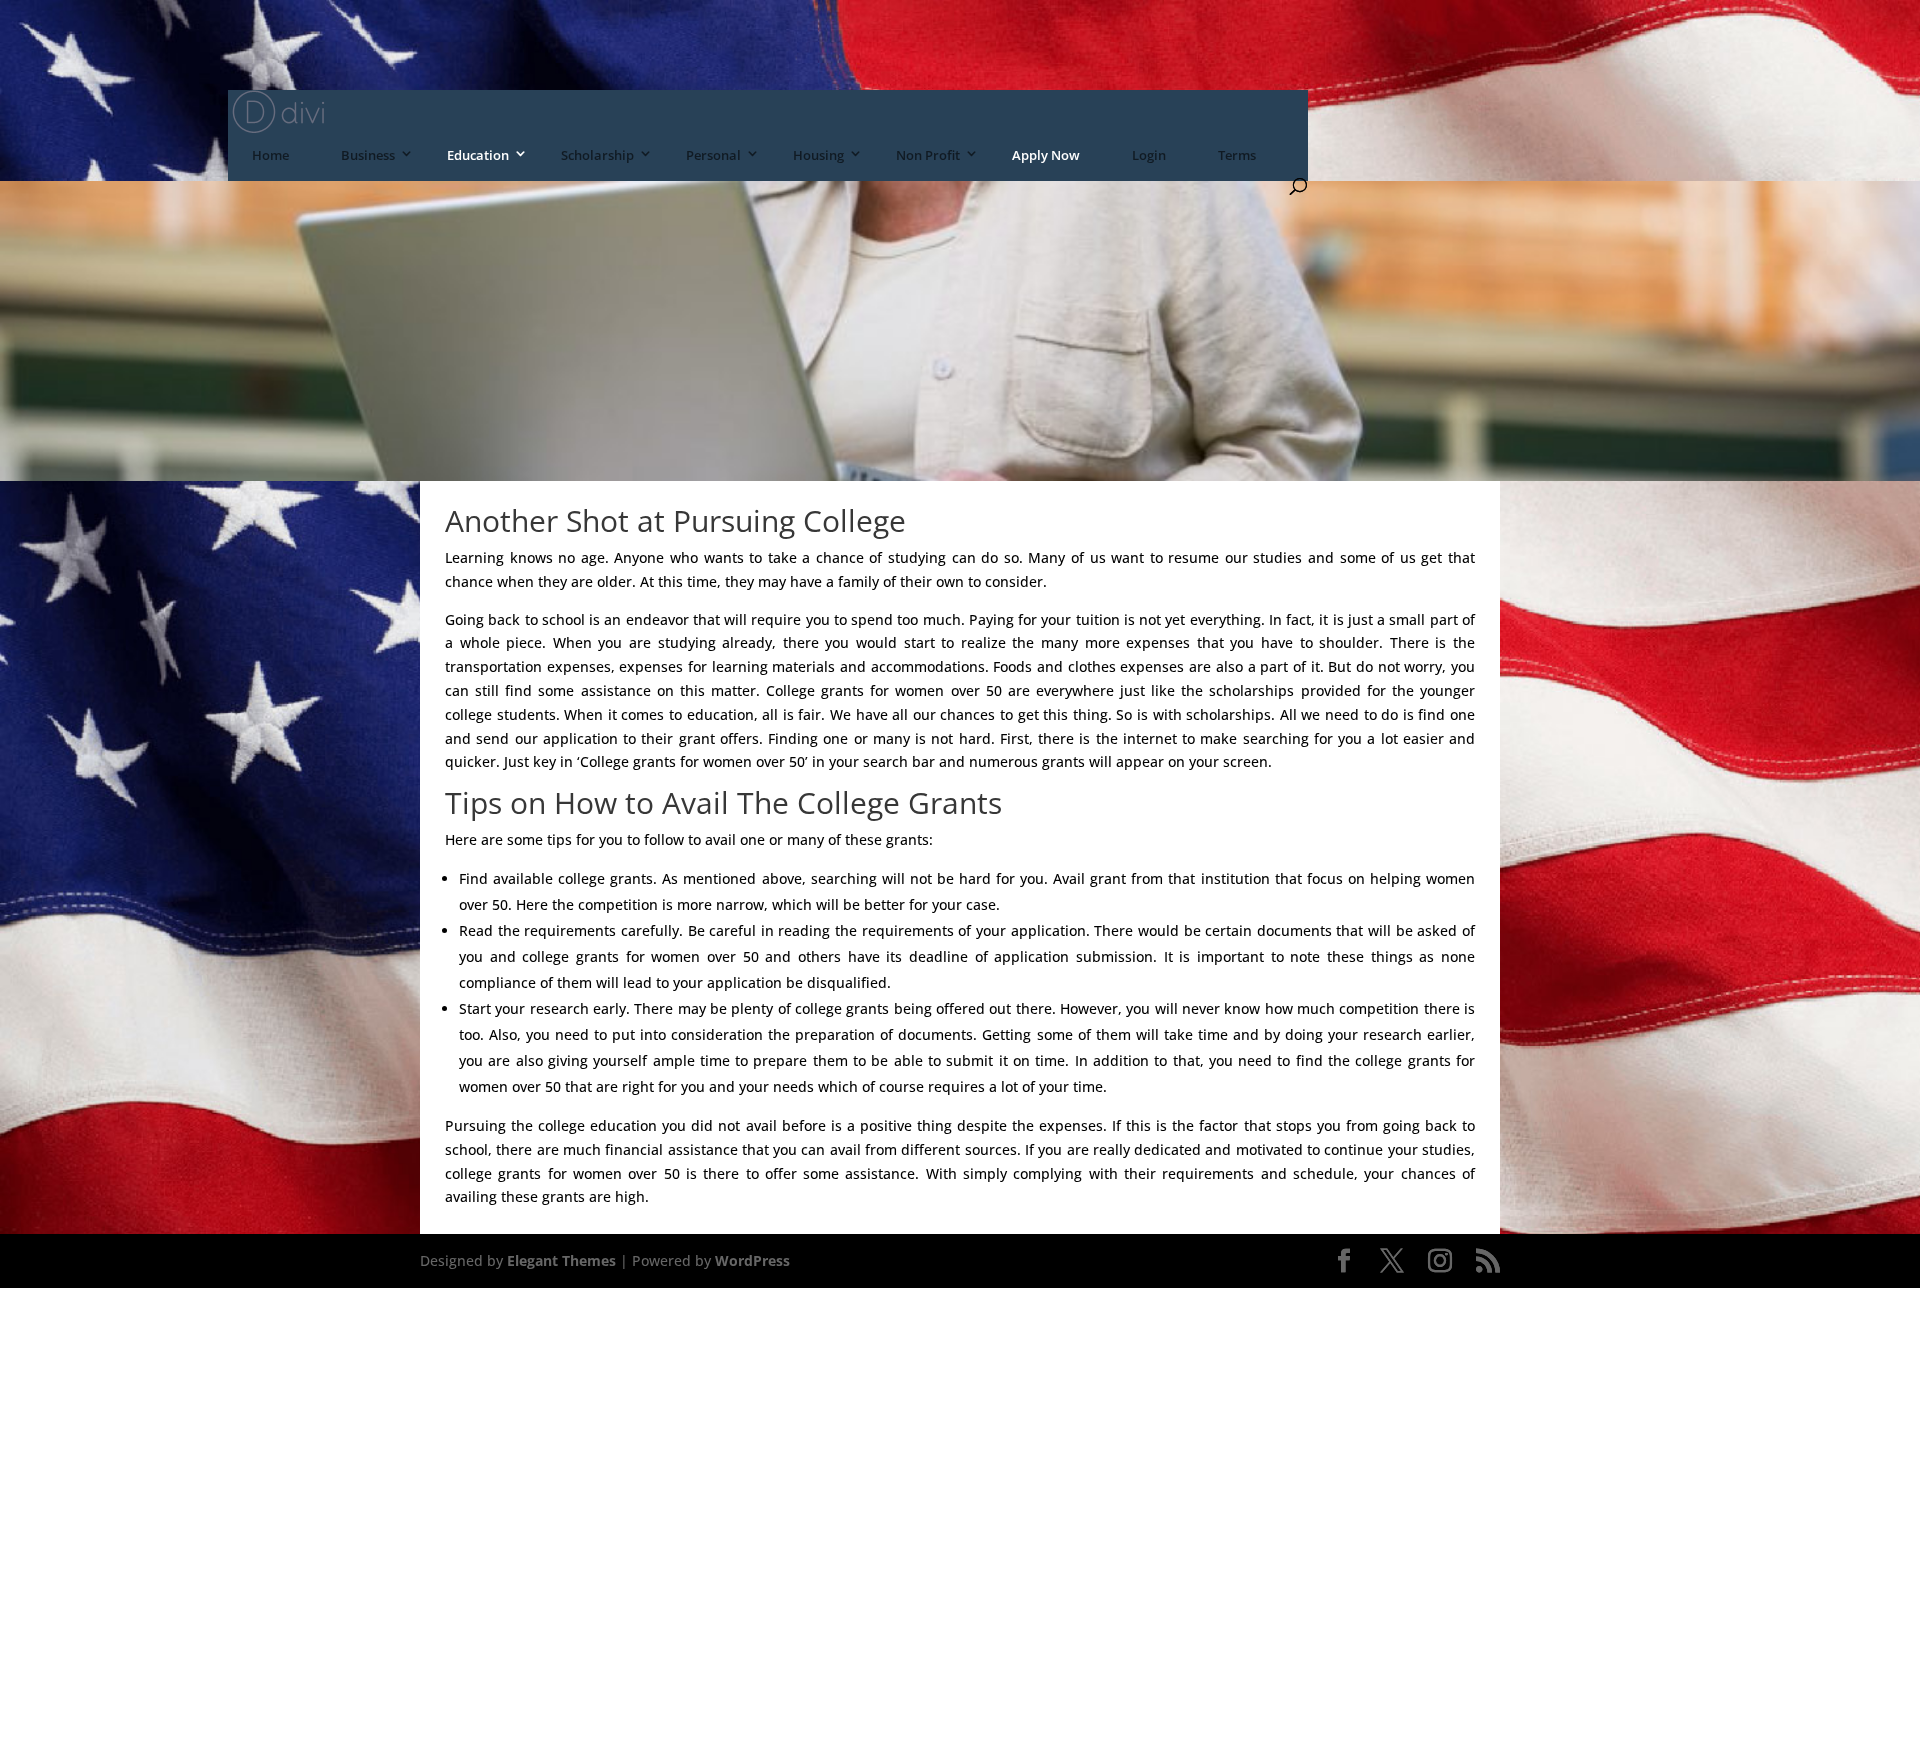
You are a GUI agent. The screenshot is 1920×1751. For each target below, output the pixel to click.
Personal (713, 155)
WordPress (752, 1260)
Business (368, 155)
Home (270, 155)
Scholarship (597, 155)
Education (478, 155)
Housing (818, 155)
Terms (1237, 155)
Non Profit (928, 155)
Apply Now (1046, 155)
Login (1149, 155)
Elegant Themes (561, 1260)
